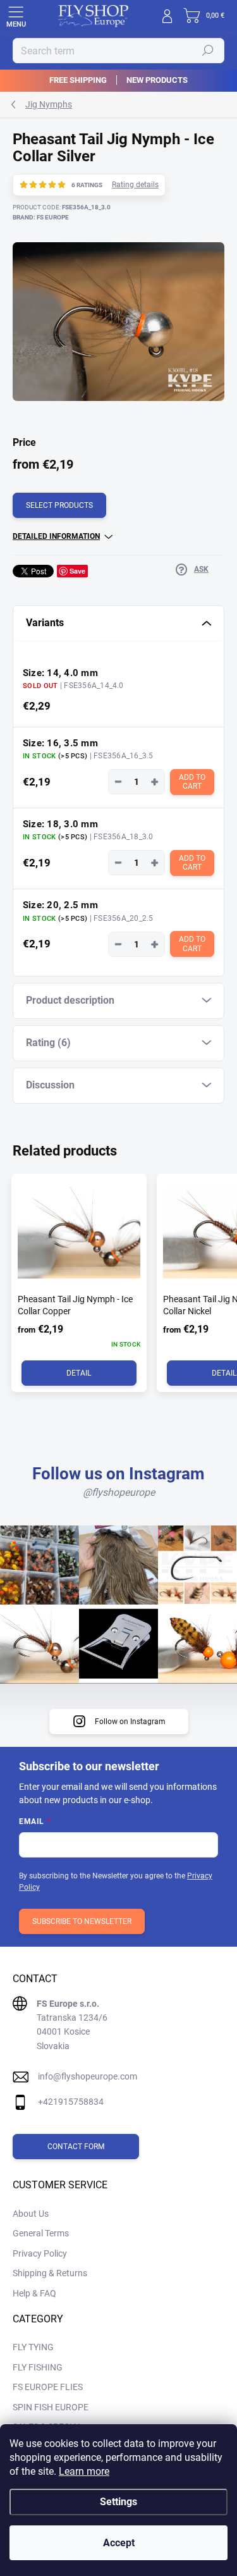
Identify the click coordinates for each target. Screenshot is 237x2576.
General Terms (41, 2233)
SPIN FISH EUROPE (51, 2407)
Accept (119, 2543)
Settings (118, 2502)
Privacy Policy (40, 2253)
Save (77, 571)
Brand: (41, 217)
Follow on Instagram (130, 1722)
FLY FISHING (38, 2367)
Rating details (135, 185)
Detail (79, 1373)
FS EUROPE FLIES (48, 2387)
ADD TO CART (193, 782)
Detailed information (56, 536)
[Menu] (16, 16)
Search (208, 51)
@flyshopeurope (119, 1492)
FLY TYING (33, 2347)
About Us (31, 2214)
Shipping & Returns (50, 2273)
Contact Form (76, 2147)
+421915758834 (71, 2102)
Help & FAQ (34, 2293)
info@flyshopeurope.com (88, 2076)
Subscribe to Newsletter (82, 1921)
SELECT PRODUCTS (59, 505)
